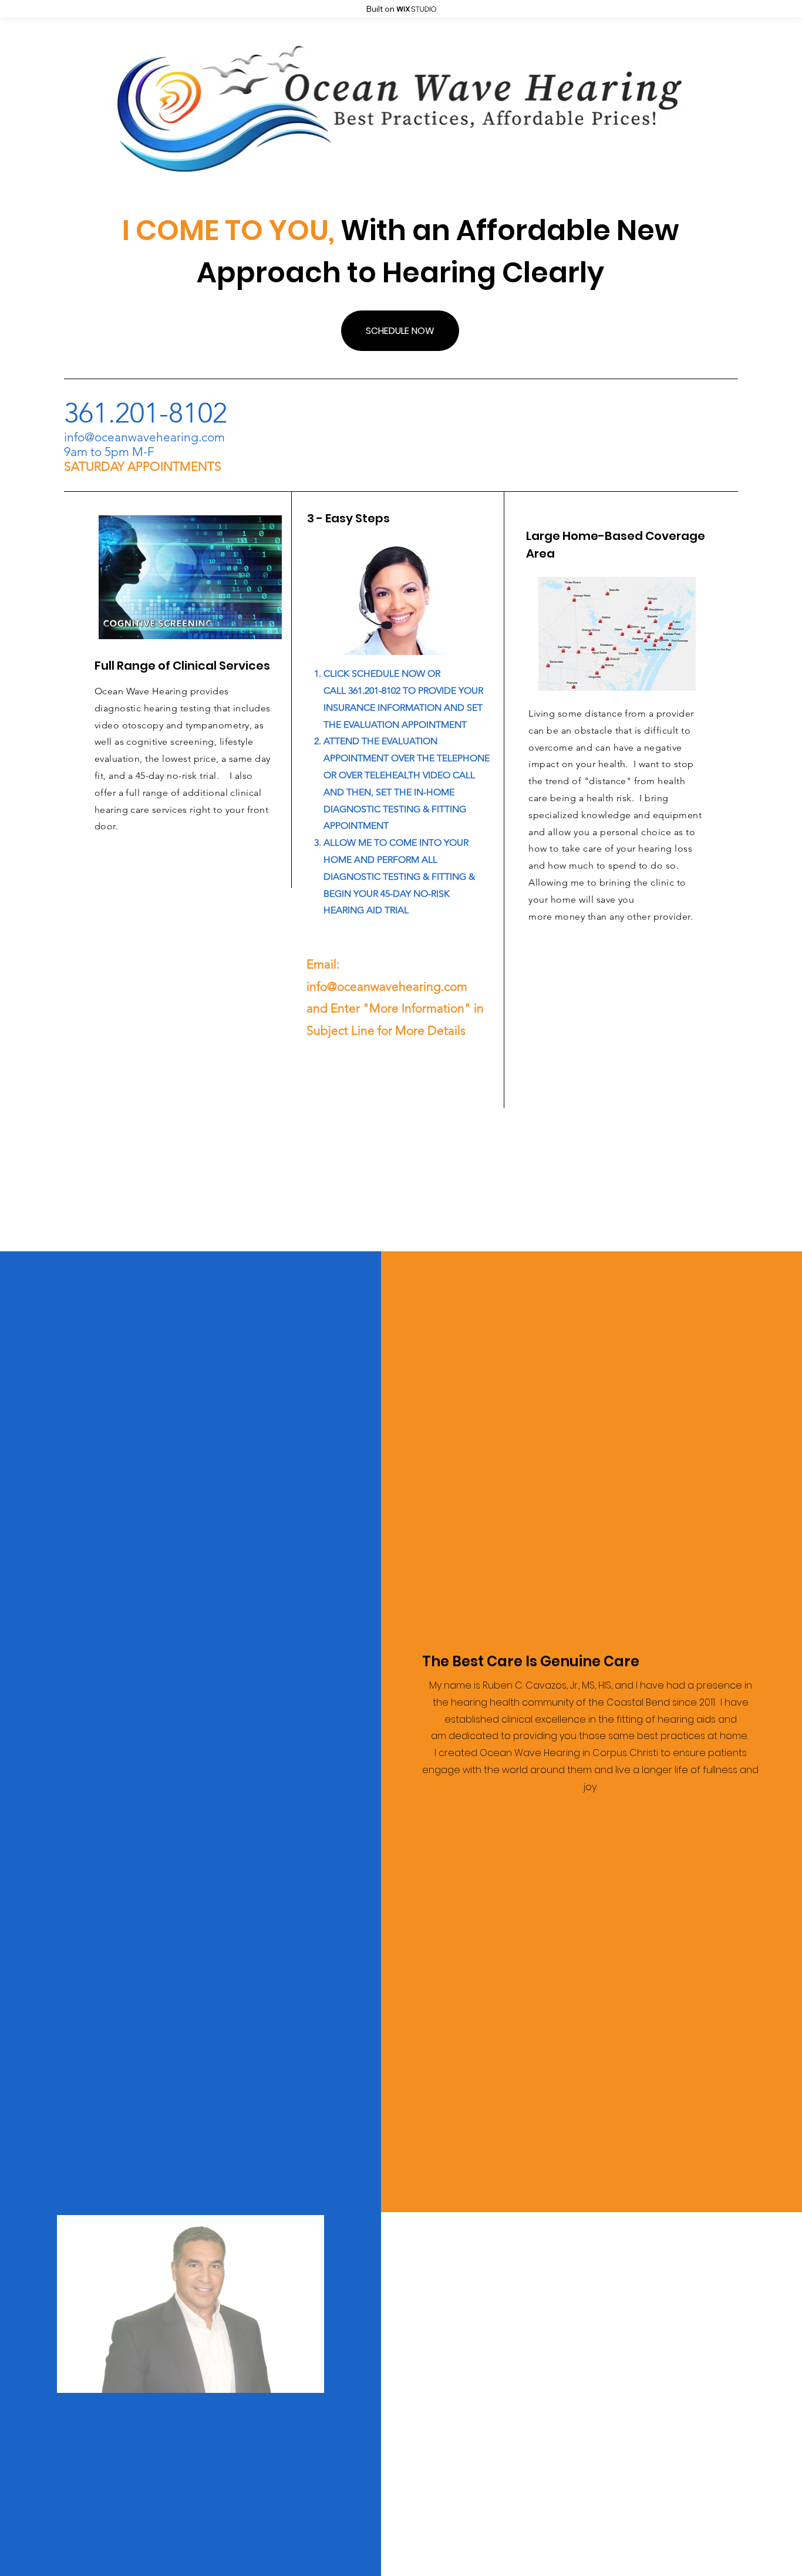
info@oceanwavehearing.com (144, 437)
